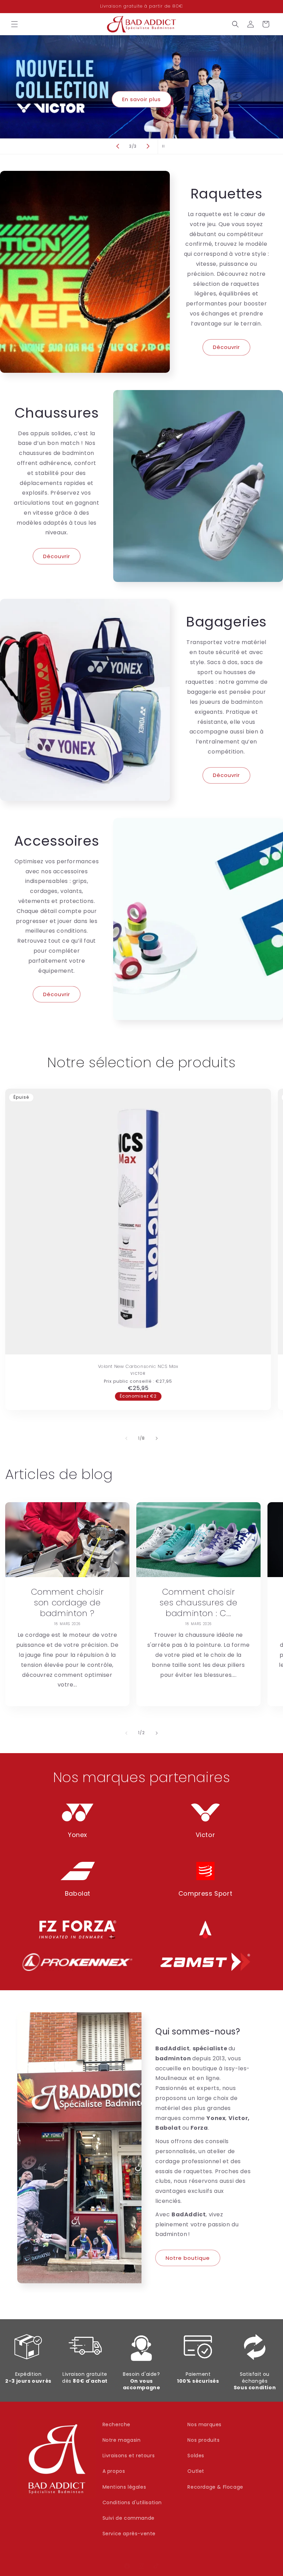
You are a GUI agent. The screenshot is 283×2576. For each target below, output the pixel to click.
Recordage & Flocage (215, 2487)
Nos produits (203, 2440)
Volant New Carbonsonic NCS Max (138, 1367)
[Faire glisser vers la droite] (157, 1438)
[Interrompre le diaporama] (165, 146)
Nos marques (204, 2424)
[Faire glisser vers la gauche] (126, 1438)
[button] (14, 24)
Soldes (196, 2456)
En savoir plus (141, 99)
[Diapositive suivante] (148, 146)
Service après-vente (129, 2534)
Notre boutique (188, 2258)
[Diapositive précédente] (118, 146)
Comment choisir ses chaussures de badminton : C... (198, 1603)
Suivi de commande (129, 2518)
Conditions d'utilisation (132, 2502)
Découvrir (226, 347)
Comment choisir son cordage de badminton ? (67, 1603)
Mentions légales (124, 2487)
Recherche (116, 2424)
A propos (114, 2471)
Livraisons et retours (129, 2456)
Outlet (196, 2471)
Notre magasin (122, 2440)
